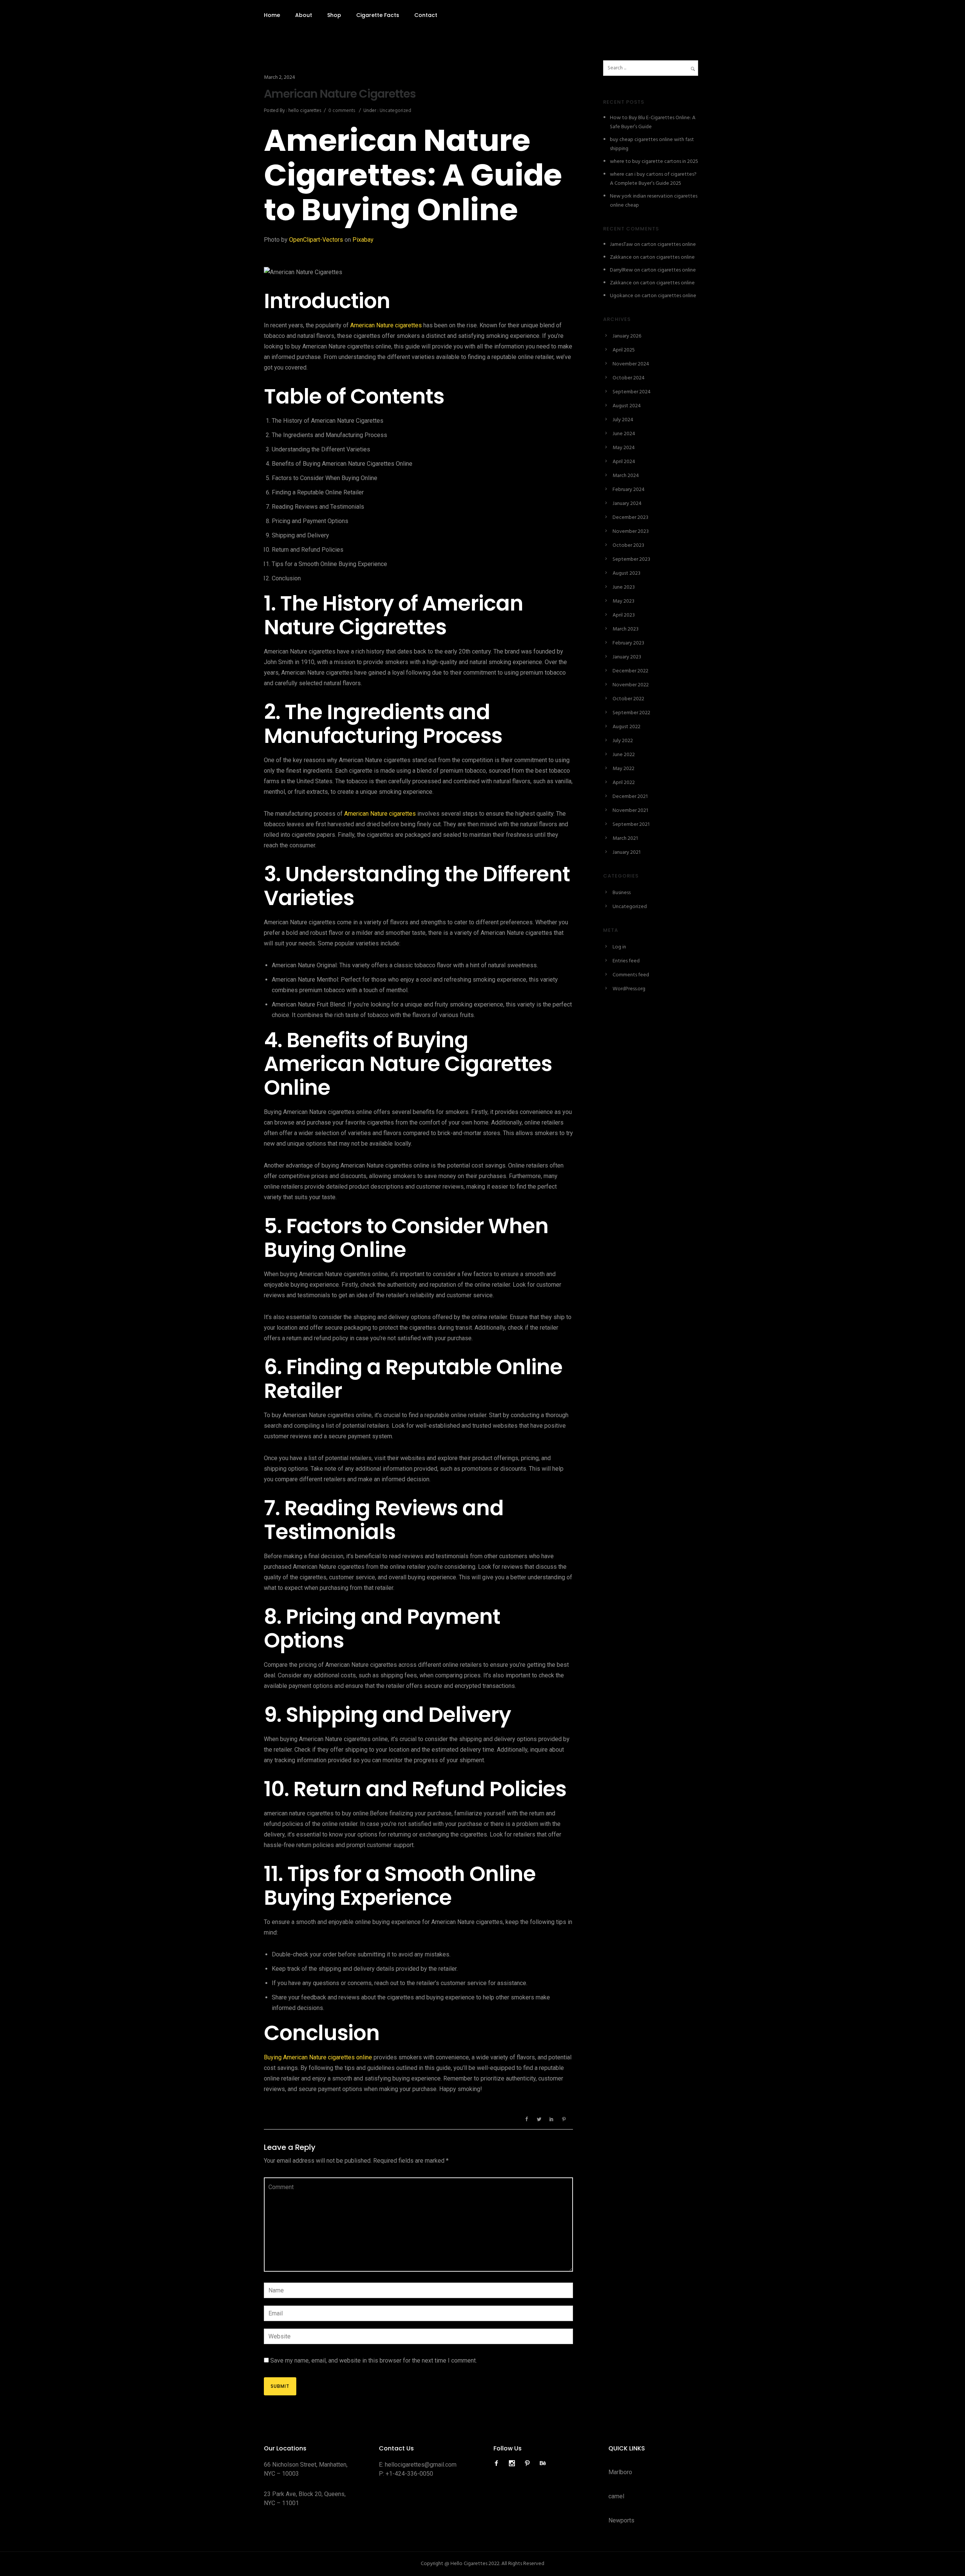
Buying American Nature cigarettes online (318, 2057)
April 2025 (624, 350)
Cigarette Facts (378, 15)
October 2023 (628, 545)
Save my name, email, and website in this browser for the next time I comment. (374, 2360)
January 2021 (626, 852)
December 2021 (630, 797)
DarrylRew (621, 270)
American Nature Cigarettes (340, 94)
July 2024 (623, 420)
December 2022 (630, 671)
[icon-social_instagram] (514, 2463)
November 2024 (631, 364)
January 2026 (627, 336)
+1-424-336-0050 (409, 2474)
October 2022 (628, 699)
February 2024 (629, 490)
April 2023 (624, 615)
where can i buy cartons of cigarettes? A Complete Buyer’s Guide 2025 (653, 179)
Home (272, 15)
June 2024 (624, 434)
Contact (426, 15)
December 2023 (630, 518)
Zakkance (621, 257)
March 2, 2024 (280, 77)
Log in (619, 947)
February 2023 (628, 643)
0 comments (342, 111)
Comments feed (631, 975)
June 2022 (624, 755)
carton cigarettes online (669, 245)
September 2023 (631, 559)
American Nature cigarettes (386, 325)
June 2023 (624, 587)
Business (622, 893)
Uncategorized (395, 111)
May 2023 (623, 601)
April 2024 (624, 462)
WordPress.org (629, 989)
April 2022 (624, 783)
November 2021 (630, 811)
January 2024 (627, 504)
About (304, 15)
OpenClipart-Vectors (316, 240)
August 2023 (626, 573)
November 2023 (631, 532)
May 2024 (624, 448)
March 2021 (625, 838)
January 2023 (627, 657)
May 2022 (623, 769)
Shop (334, 15)
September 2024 (632, 392)
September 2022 (631, 713)
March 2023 (626, 629)
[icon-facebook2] (498, 2463)
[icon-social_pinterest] (529, 2463)
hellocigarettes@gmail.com (421, 2465)
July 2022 (623, 741)
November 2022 (631, 685)
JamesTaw (621, 245)
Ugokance (622, 296)
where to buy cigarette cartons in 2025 (654, 162)
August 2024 (627, 406)
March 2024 (626, 476)
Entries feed (626, 961)
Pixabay (363, 240)
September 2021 (631, 825)
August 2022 (626, 727)
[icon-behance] (543, 2463)
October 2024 (629, 378)
